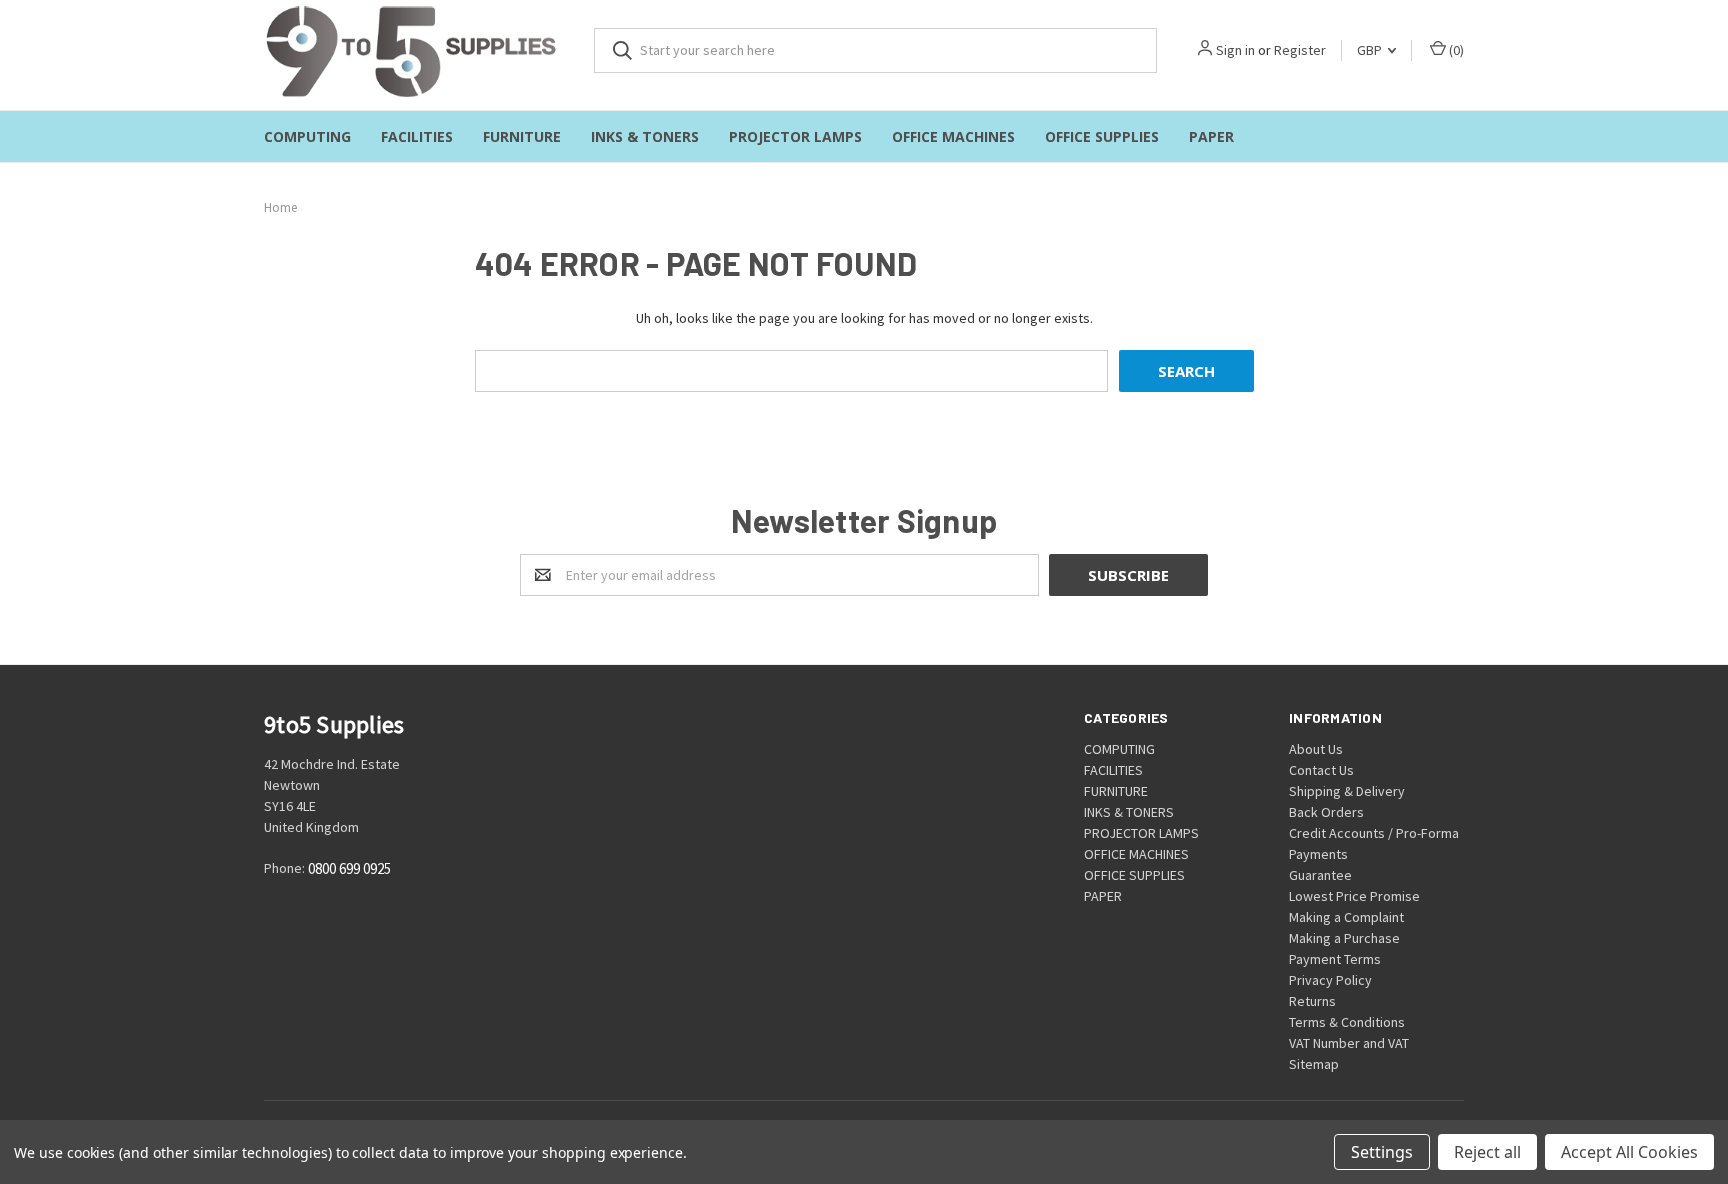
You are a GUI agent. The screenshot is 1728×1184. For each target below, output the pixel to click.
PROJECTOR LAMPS (795, 136)
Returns (1312, 1001)
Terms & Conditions (1347, 1022)
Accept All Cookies (1629, 1152)
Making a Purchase (1344, 938)
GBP (1371, 50)
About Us (1316, 749)
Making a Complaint (1346, 917)
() (1455, 50)
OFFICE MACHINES (953, 136)
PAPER (1211, 136)
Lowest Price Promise (1354, 896)
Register (1300, 50)
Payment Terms (1335, 959)
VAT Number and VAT (1349, 1043)
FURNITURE (522, 136)
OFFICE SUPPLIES (1102, 136)
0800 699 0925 (349, 869)
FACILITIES (417, 136)
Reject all (1487, 1152)
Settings (1382, 1152)
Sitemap (1314, 1064)
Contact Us (1321, 770)
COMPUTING (307, 136)
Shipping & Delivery (1347, 791)
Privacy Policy (1330, 980)
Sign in (1235, 50)
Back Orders (1326, 812)
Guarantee (1320, 875)
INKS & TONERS (645, 136)
